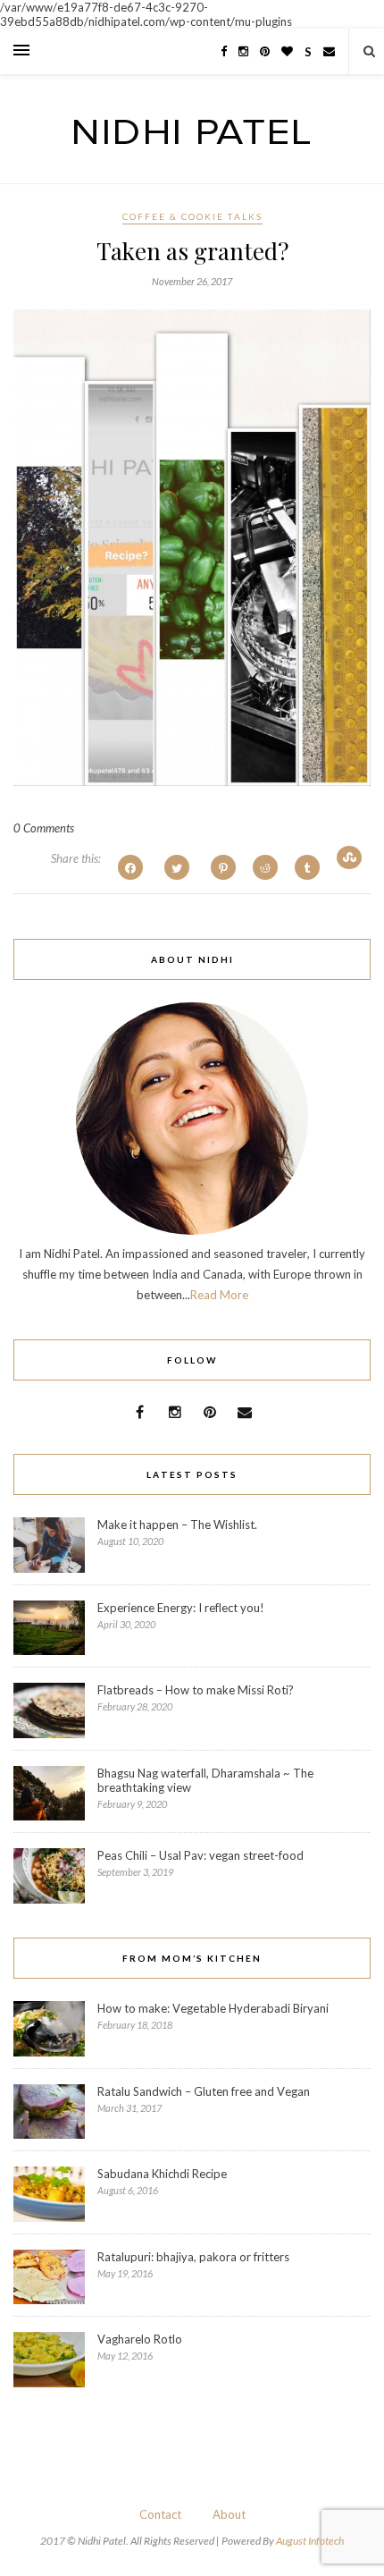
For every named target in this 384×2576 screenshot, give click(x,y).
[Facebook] (224, 51)
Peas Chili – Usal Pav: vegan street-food (200, 1855)
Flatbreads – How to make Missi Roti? (196, 1690)
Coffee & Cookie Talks (192, 216)
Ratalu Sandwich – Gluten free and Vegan (204, 2091)
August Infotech (310, 2541)
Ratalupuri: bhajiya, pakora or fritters (193, 2257)
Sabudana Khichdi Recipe (162, 2174)
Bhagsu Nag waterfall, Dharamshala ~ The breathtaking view (205, 1780)
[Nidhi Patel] (192, 139)
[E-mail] (329, 51)
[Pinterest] (265, 51)
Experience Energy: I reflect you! (181, 1608)
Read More (219, 1295)
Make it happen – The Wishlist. (177, 1524)
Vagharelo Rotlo (140, 2339)
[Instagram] (243, 51)
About (229, 2514)
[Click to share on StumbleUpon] (349, 857)
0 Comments (44, 828)
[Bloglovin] (287, 51)
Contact (160, 2514)
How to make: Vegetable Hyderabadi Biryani (213, 2008)
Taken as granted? (192, 251)
